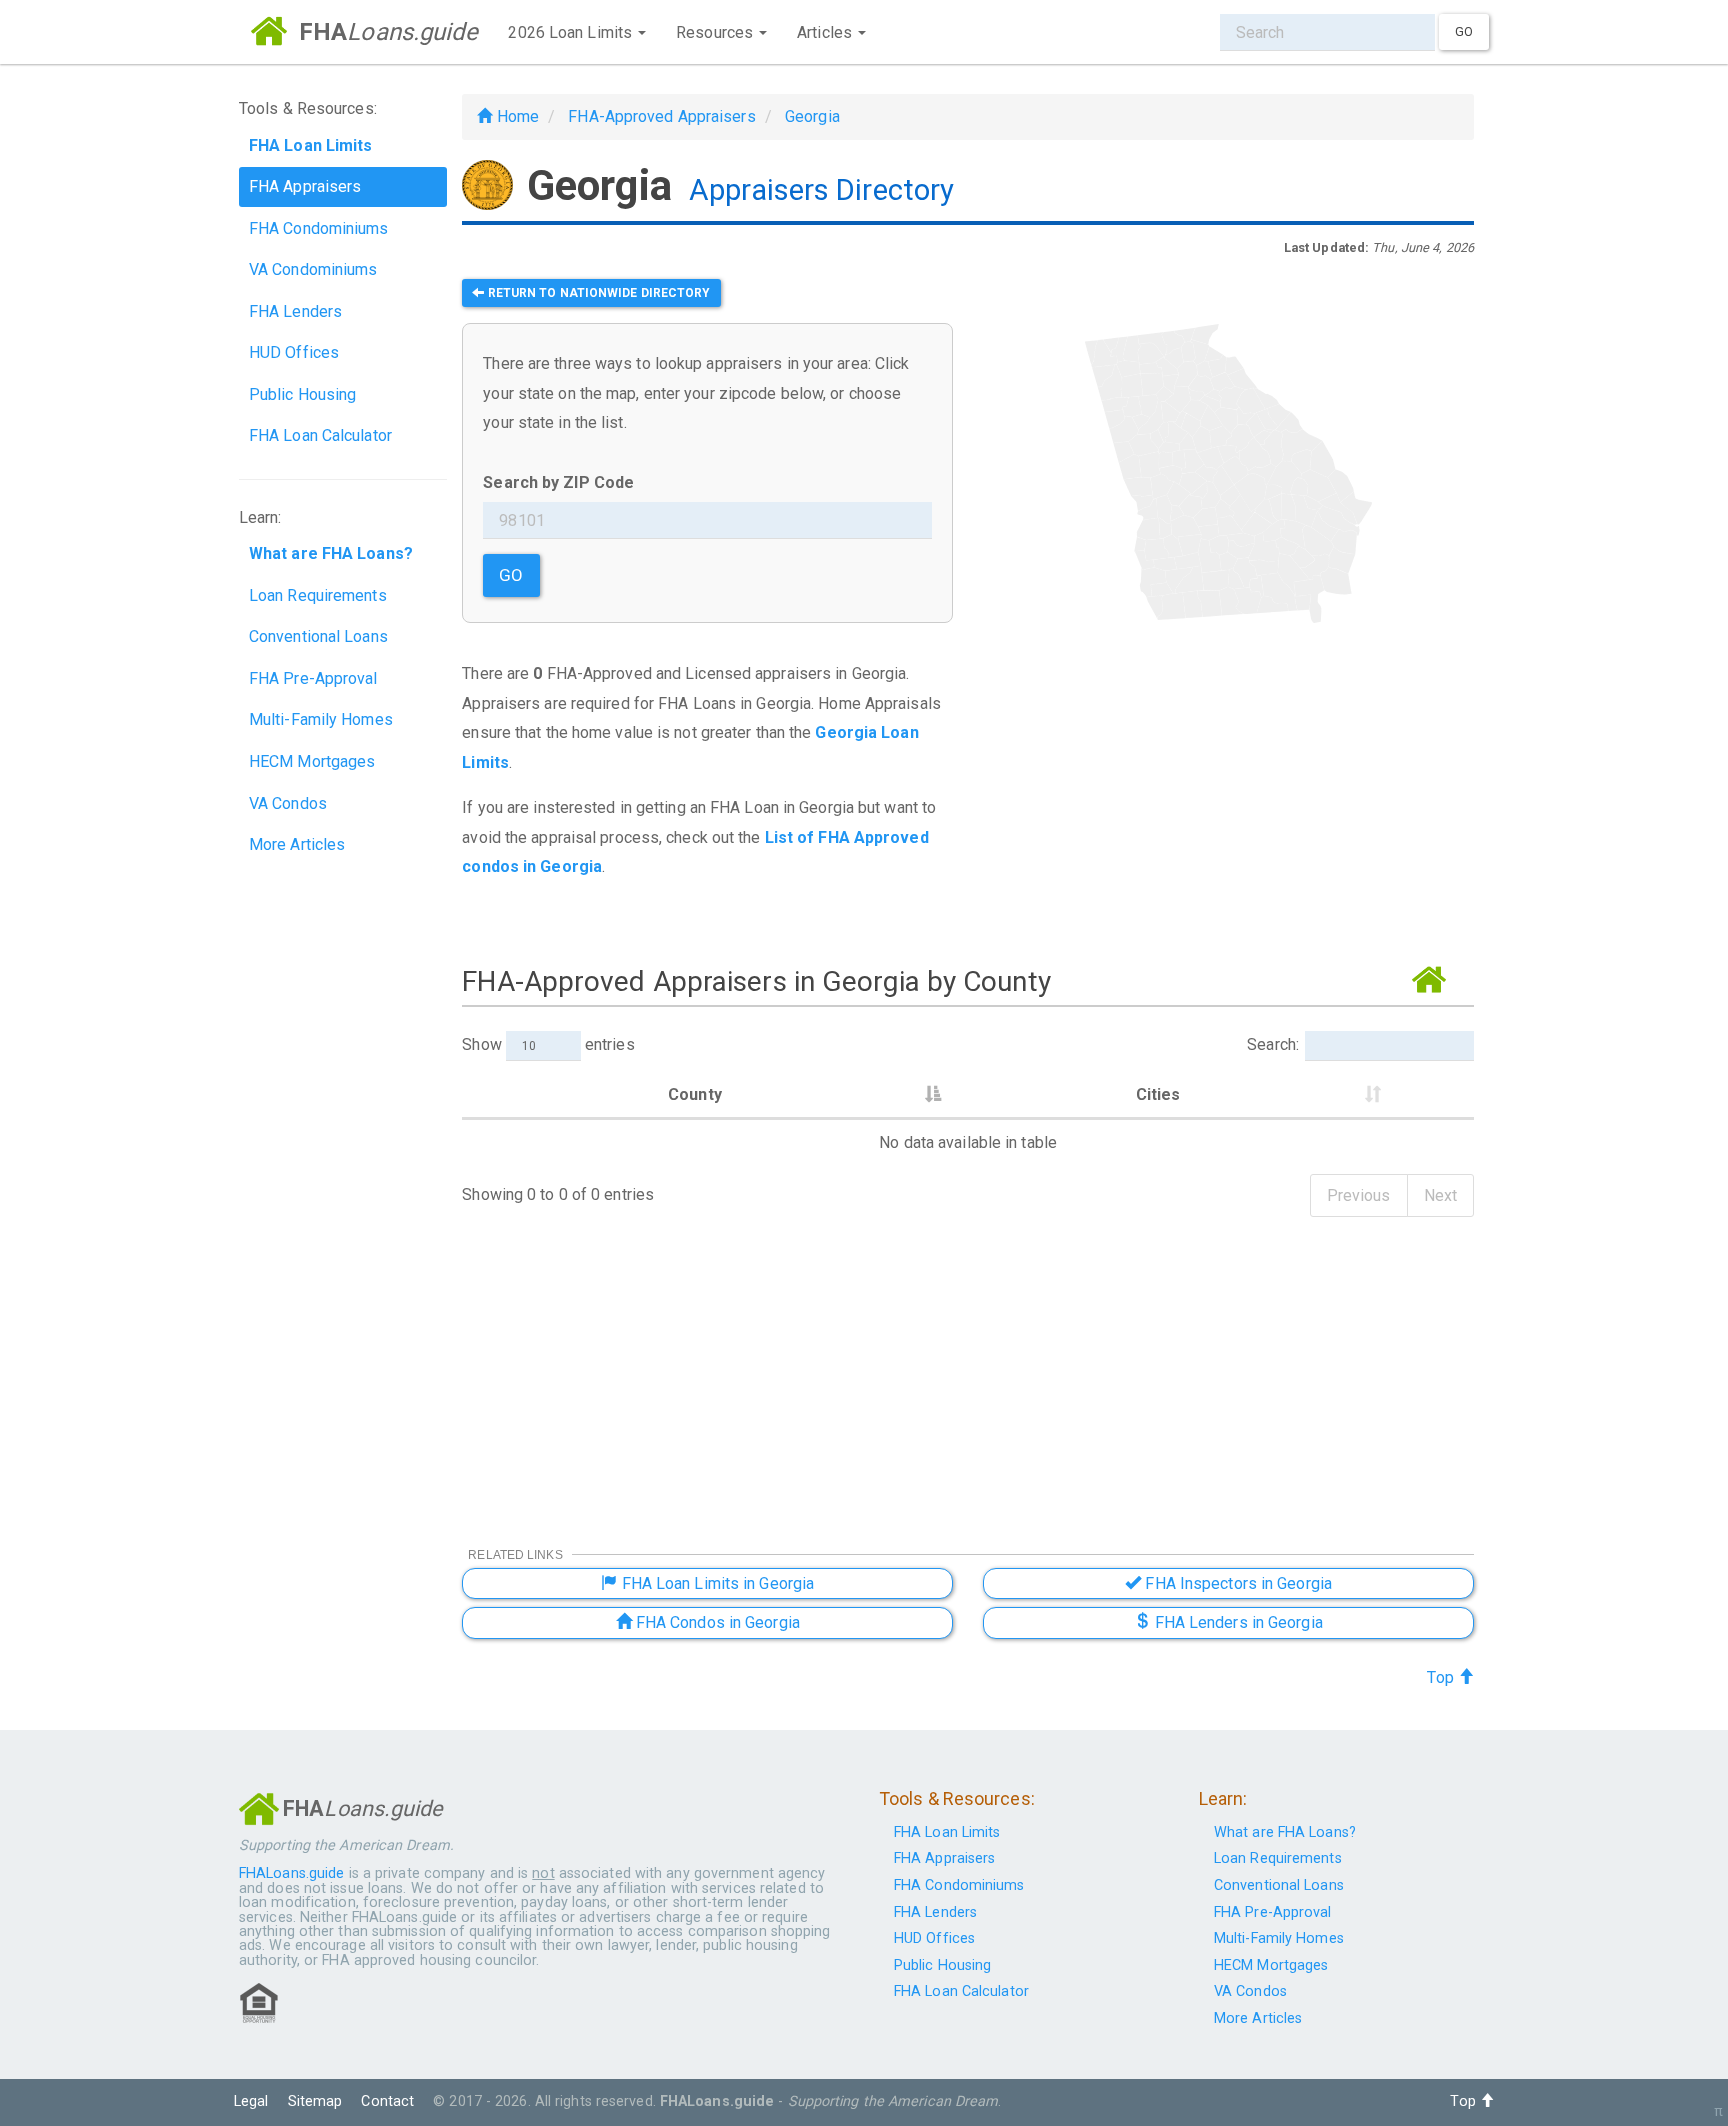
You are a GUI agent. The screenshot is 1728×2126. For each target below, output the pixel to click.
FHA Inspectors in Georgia (1236, 1583)
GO (511, 575)
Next (1440, 1195)
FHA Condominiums (319, 228)
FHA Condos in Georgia (716, 1622)
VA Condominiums (313, 269)
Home (515, 116)
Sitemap (315, 2101)
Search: (1273, 1044)
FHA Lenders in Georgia (1236, 1622)
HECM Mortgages (312, 761)
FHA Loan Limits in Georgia (715, 1583)
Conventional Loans (318, 636)
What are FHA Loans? (1285, 1832)
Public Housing (302, 394)
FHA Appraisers (305, 186)
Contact (387, 2101)
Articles (826, 32)
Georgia (812, 116)
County (695, 1094)
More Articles (297, 844)
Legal (251, 2101)
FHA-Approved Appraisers (661, 116)
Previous (1359, 1195)
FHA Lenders (295, 311)
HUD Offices (294, 352)
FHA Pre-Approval (313, 678)
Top (1442, 1677)
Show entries (548, 1044)
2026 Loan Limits (572, 32)
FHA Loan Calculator (320, 435)
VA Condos (288, 803)
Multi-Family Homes (321, 719)
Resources (716, 32)
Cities (1158, 1094)
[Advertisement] (1228, 799)
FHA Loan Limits (947, 1832)
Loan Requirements (318, 595)
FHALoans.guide (291, 1873)
